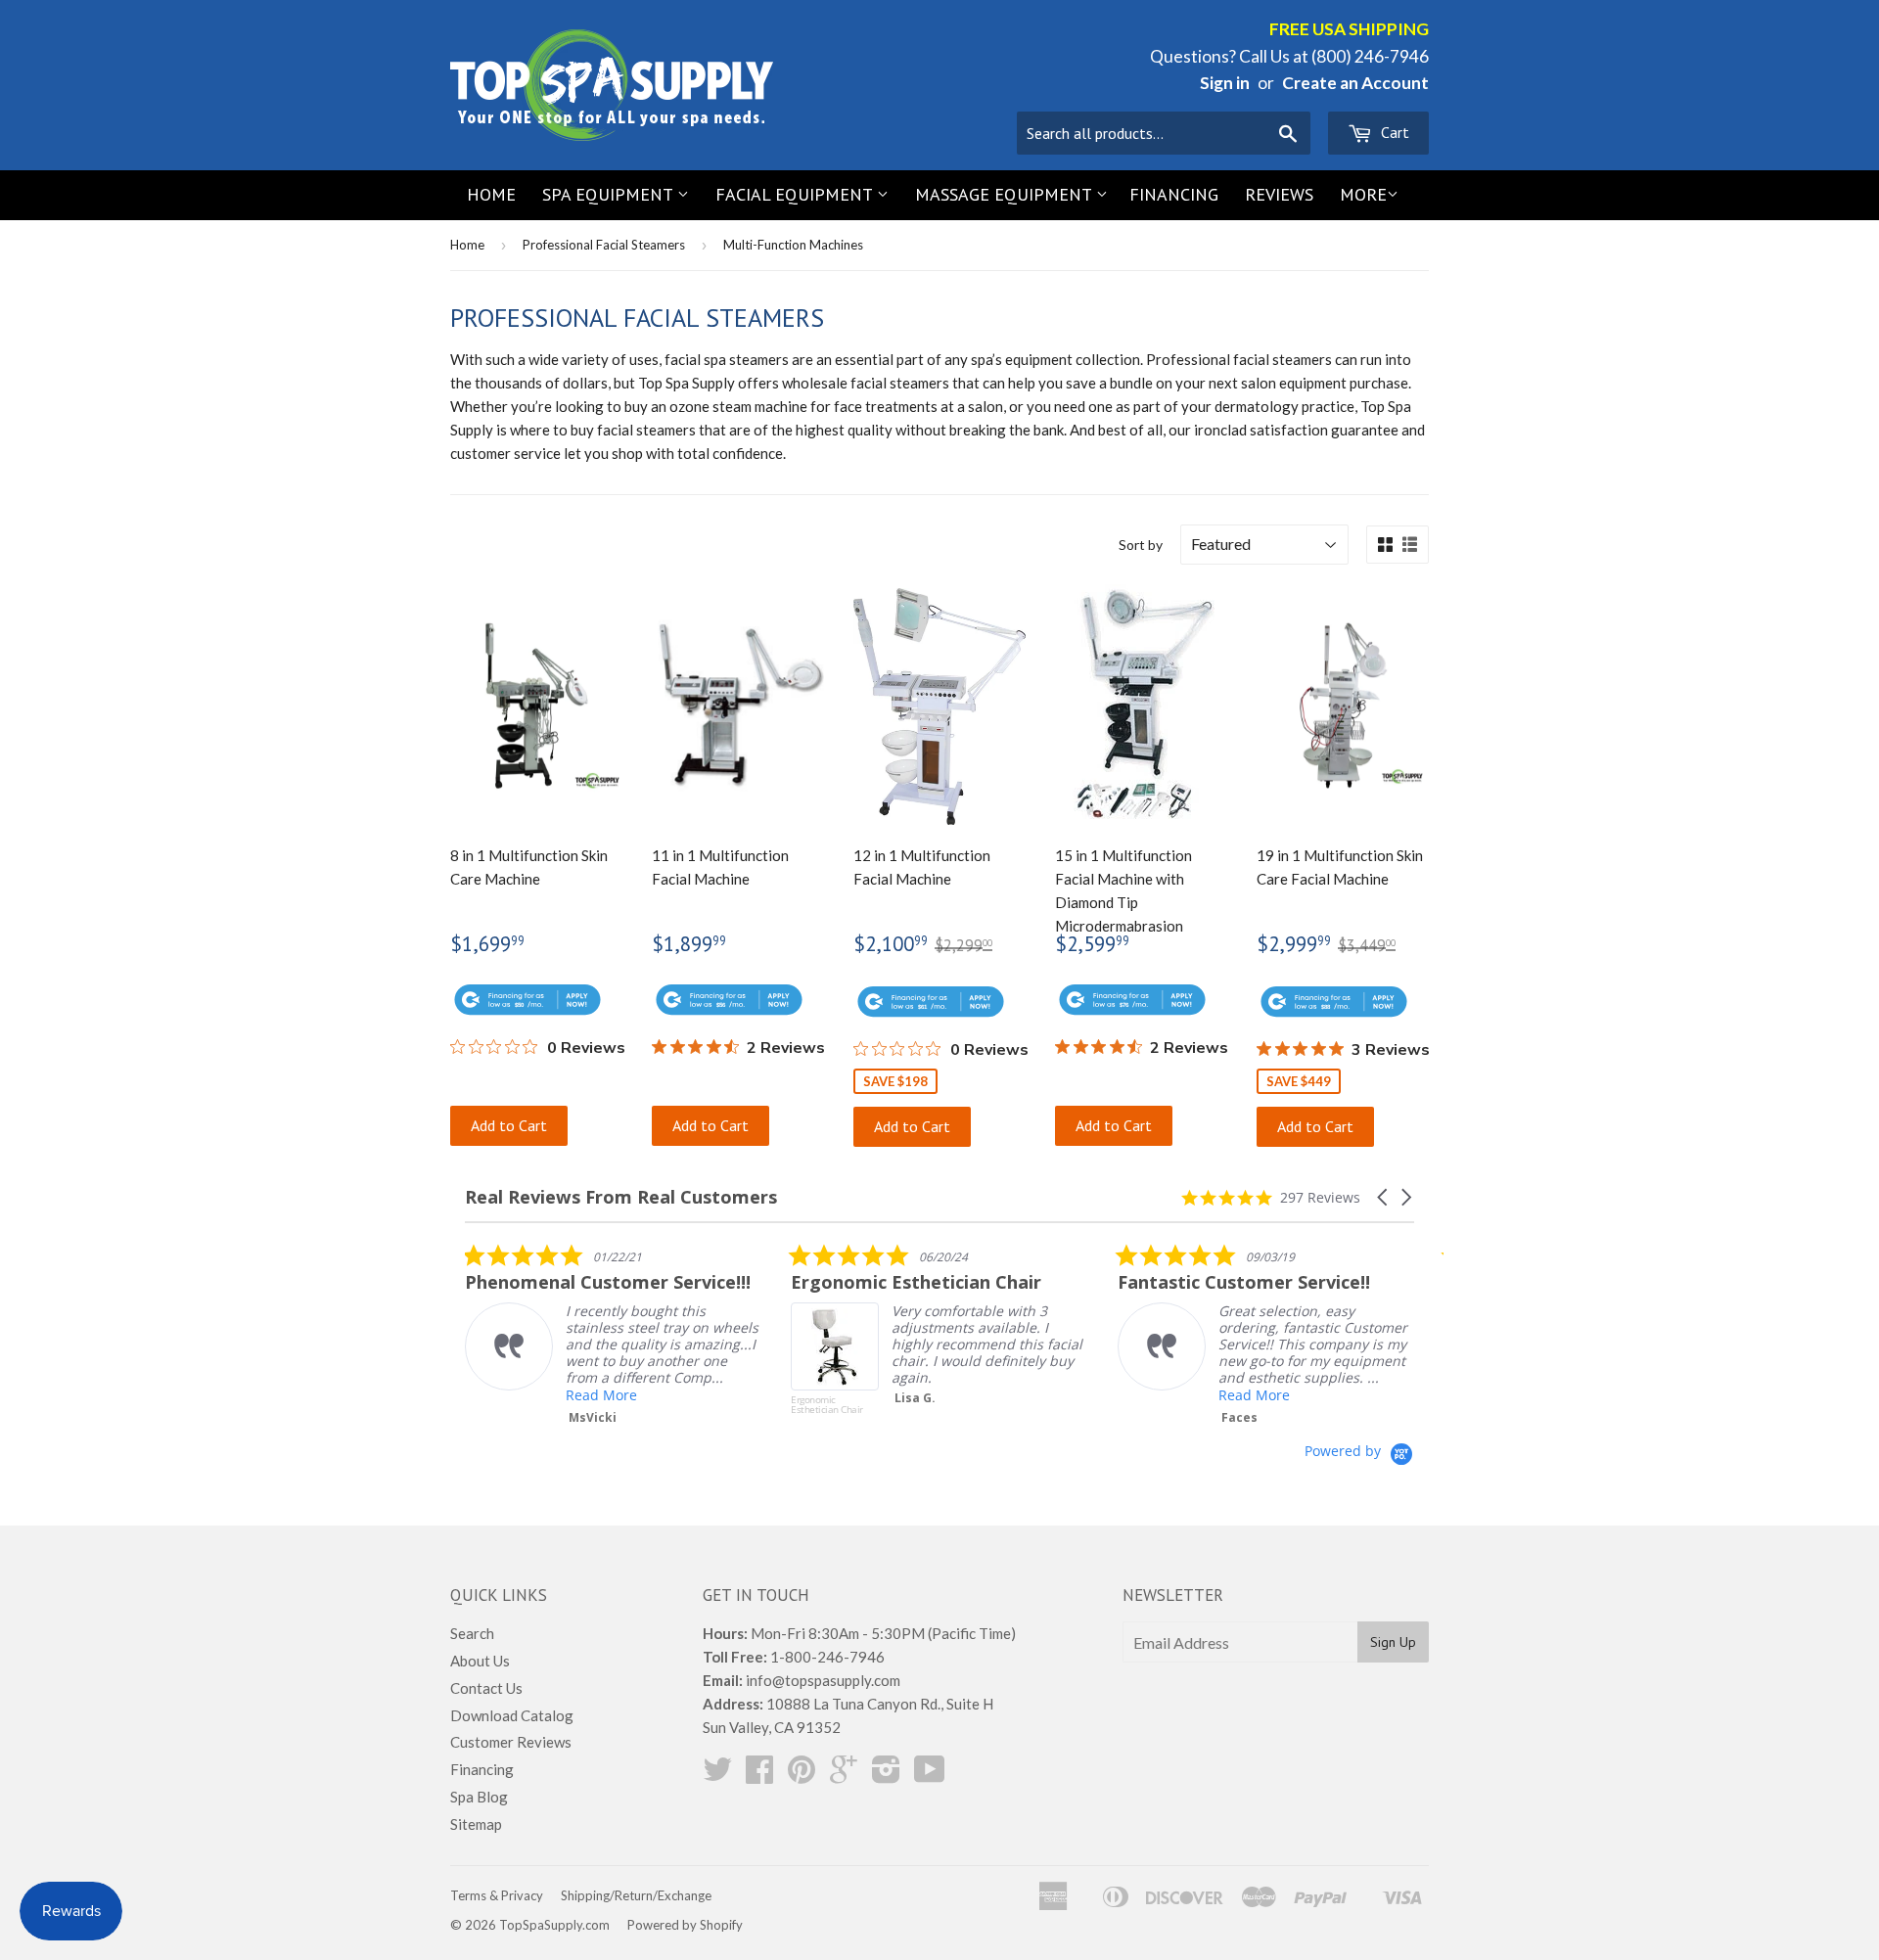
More (1363, 194)
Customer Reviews (511, 1742)
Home (491, 194)
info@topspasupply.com (823, 1680)
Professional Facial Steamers (604, 245)
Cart (1393, 132)
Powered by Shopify (685, 1925)
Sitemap (476, 1824)
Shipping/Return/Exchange (636, 1895)
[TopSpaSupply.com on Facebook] (759, 1775)
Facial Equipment (796, 194)
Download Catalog (512, 1715)
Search (472, 1633)
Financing (1174, 194)
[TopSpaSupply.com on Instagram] (886, 1775)
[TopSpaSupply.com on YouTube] (930, 1775)
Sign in (1225, 83)
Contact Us (486, 1688)
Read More (601, 1395)
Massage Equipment (1006, 194)
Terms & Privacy (497, 1895)
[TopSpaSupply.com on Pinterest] (802, 1775)
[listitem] (612, 1334)
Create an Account (1355, 83)
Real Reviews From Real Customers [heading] (621, 1197)
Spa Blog (479, 1797)
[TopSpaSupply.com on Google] (844, 1775)
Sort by (1141, 545)
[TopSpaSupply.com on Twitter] (717, 1775)
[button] (1384, 1197)
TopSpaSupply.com (554, 1925)
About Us (480, 1661)
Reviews (1279, 194)
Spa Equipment (610, 194)
